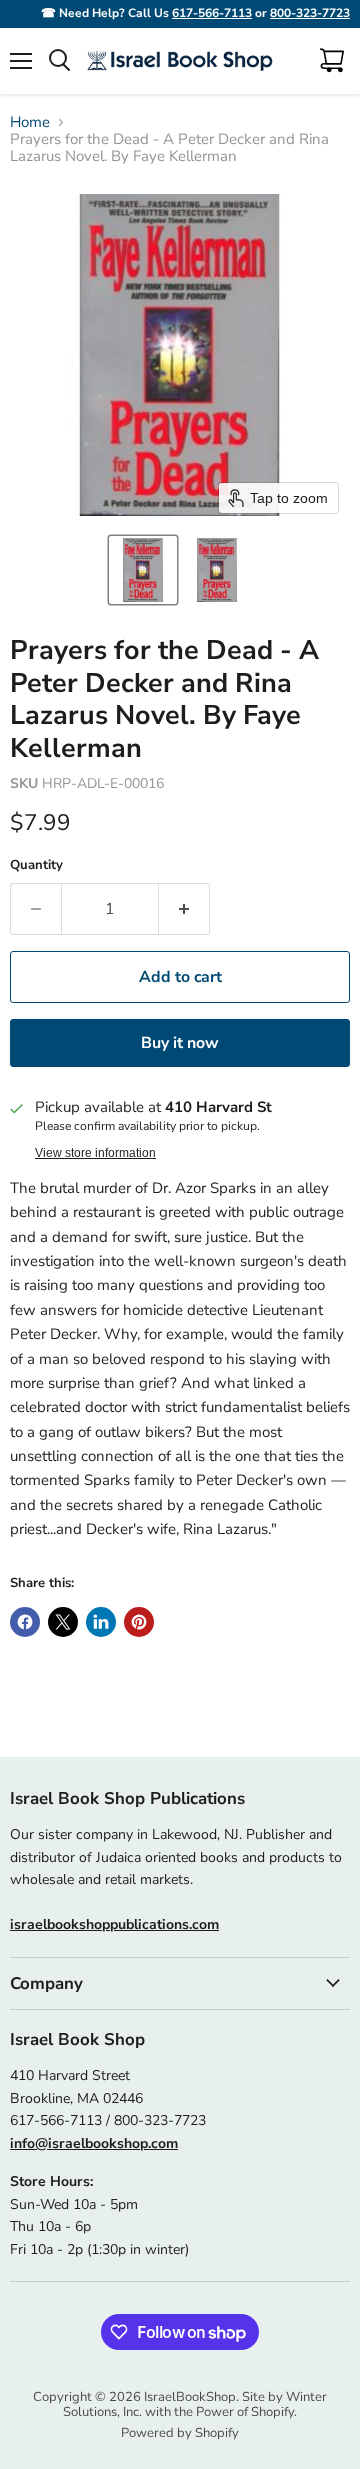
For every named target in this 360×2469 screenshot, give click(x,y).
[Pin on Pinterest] (139, 1622)
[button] (143, 570)
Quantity (36, 865)
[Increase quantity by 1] (184, 909)
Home (30, 122)
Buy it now (180, 1043)
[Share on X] (63, 1622)
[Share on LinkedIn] (101, 1622)
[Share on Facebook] (25, 1622)
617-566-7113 (212, 13)
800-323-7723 (310, 13)
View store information (95, 1153)
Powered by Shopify (180, 2433)
